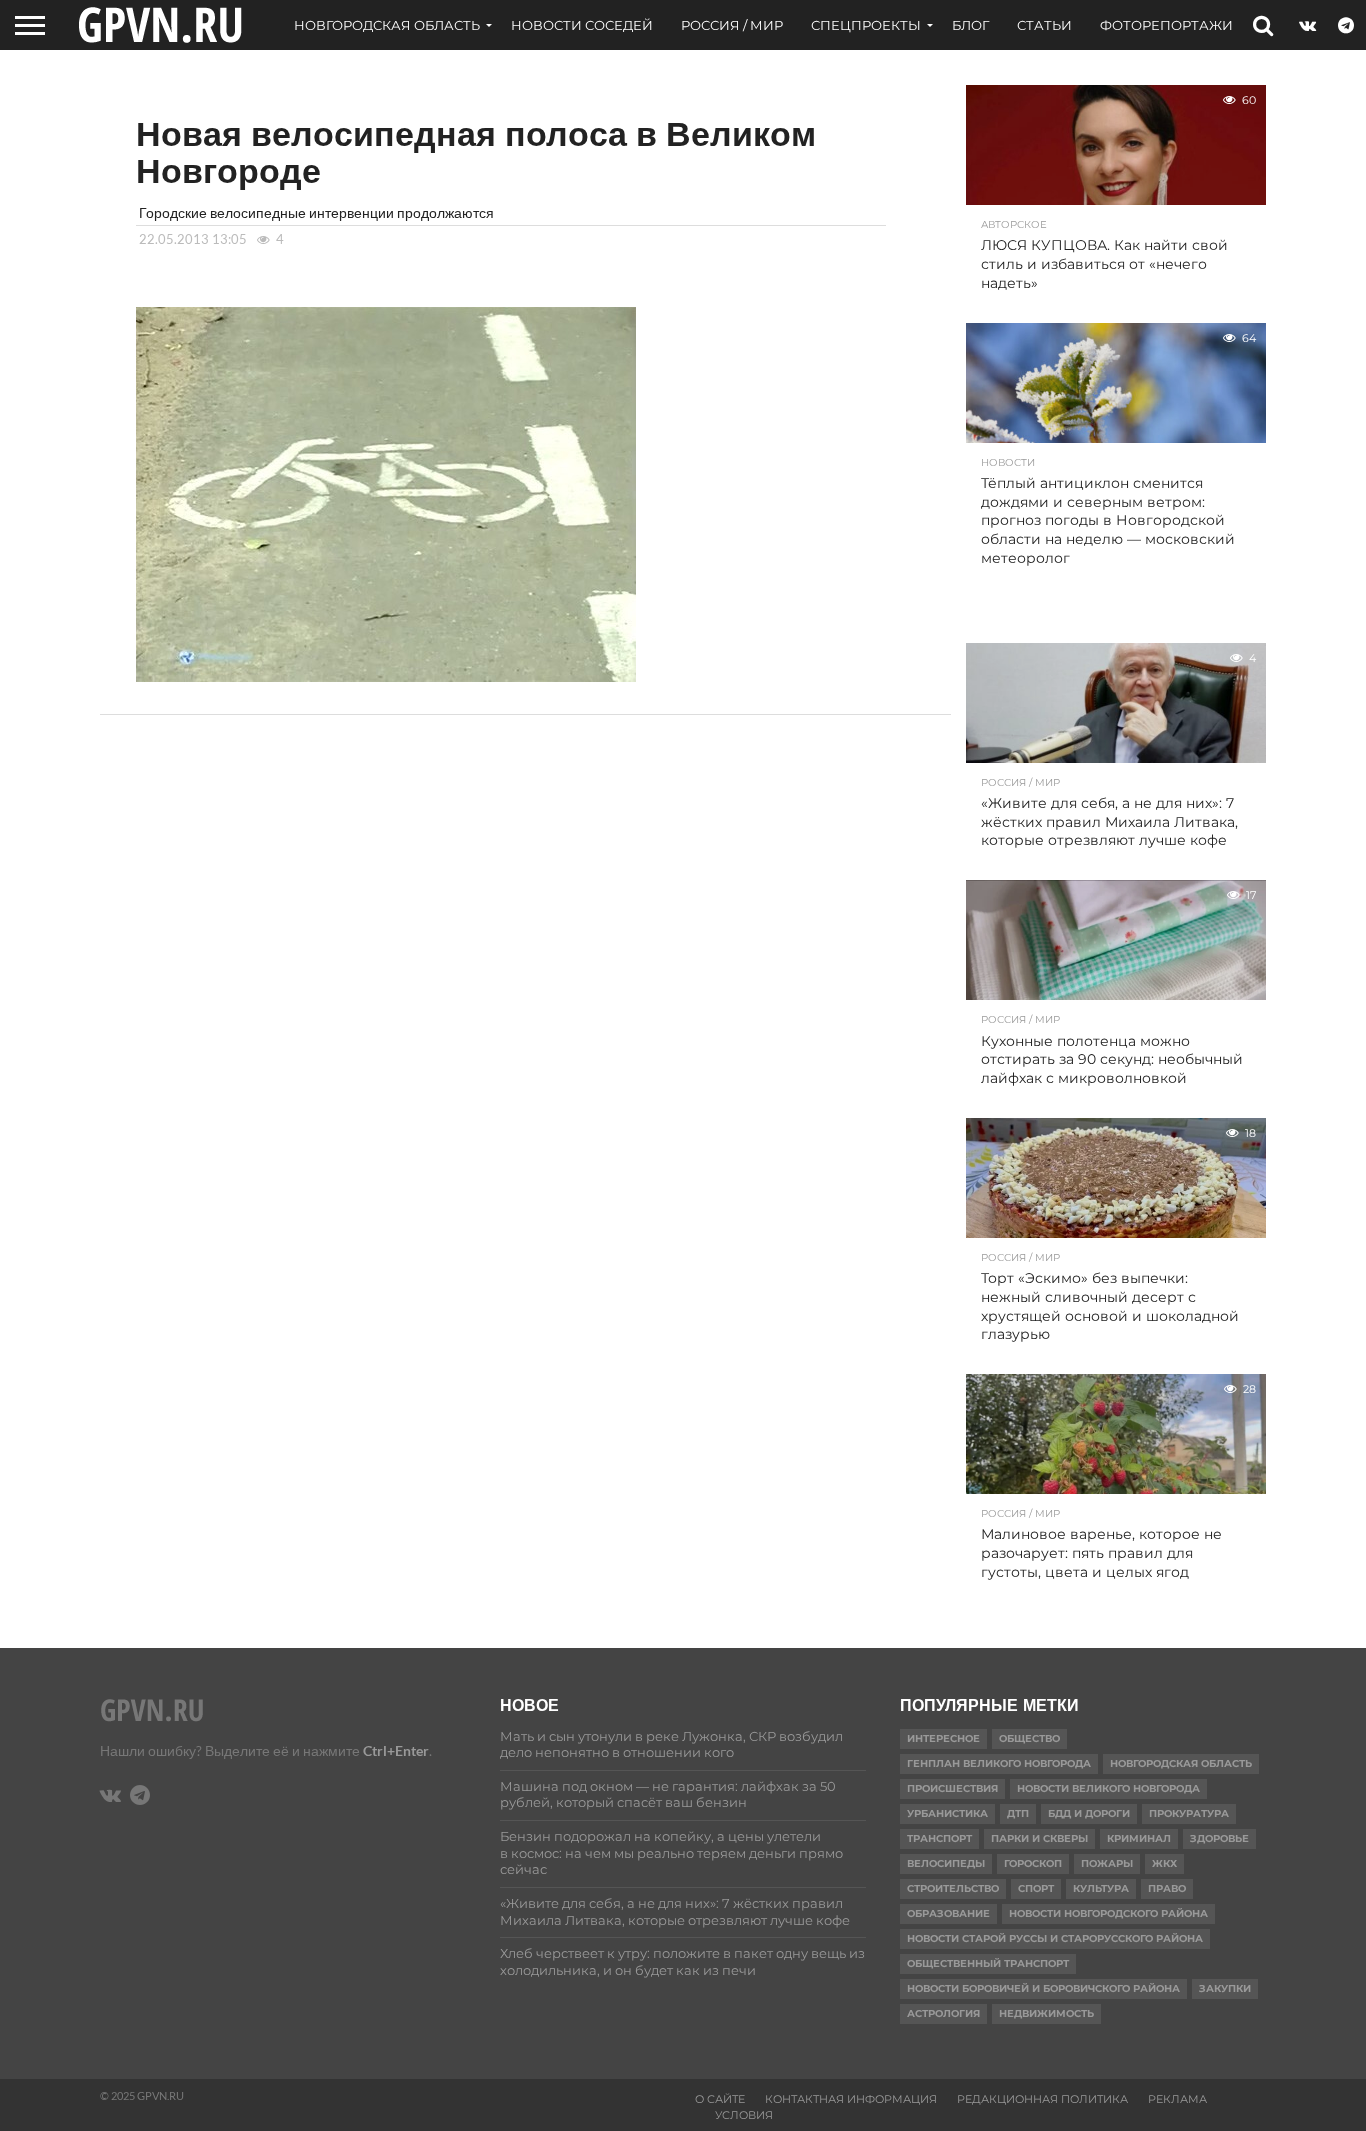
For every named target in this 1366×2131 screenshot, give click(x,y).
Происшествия (952, 1788)
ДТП (1018, 1813)
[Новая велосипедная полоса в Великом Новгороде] (386, 675)
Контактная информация (851, 2099)
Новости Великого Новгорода (1108, 1788)
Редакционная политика (1042, 2099)
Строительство (953, 1888)
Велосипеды (946, 1863)
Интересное (943, 1738)
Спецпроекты (866, 25)
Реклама (1177, 2099)
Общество (1029, 1738)
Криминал (1139, 1838)
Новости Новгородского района (1108, 1913)
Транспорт (939, 1838)
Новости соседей (582, 25)
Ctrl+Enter (396, 1750)
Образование (948, 1913)
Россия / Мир (732, 25)
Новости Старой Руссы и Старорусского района (1055, 1938)
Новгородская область (387, 25)
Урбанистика (947, 1813)
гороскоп (1033, 1863)
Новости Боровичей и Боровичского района (1043, 1988)
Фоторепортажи (1166, 25)
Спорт (1036, 1888)
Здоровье (1219, 1838)
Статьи (1044, 25)
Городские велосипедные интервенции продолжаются (316, 212)
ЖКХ (1164, 1863)
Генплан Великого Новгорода (999, 1763)
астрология (943, 2013)
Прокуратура (1189, 1813)
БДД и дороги (1089, 1813)
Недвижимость (1046, 2013)
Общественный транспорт (988, 1963)
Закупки (1225, 1988)
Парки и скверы (1039, 1838)
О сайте (720, 2099)
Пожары (1107, 1863)
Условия (744, 2115)
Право (1167, 1888)
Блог (970, 25)
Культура (1101, 1888)
